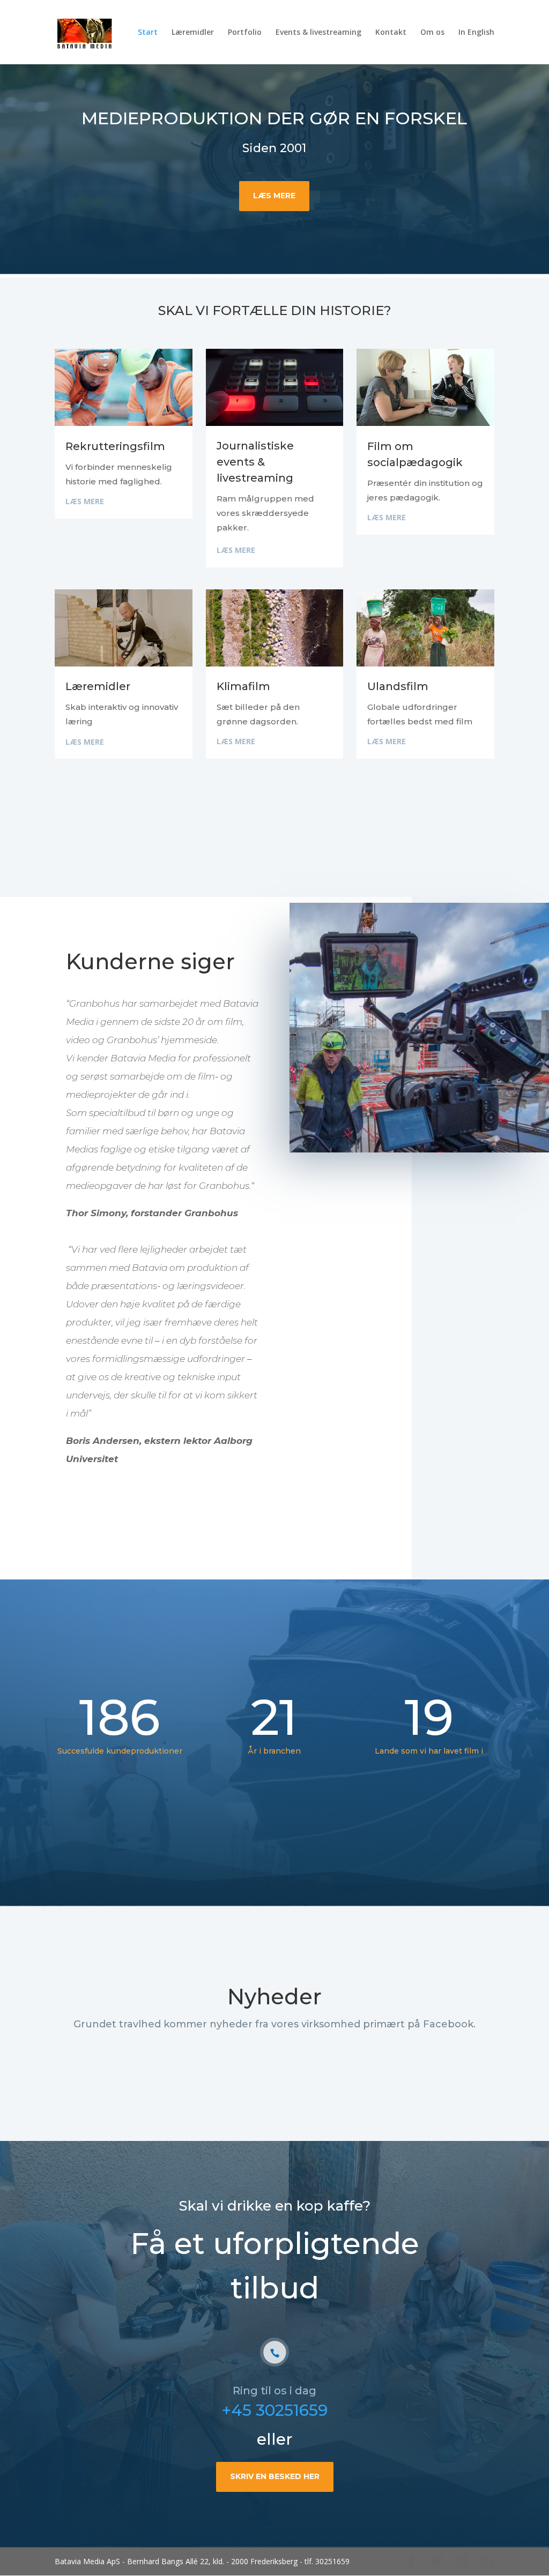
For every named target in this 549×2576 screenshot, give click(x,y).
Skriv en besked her (275, 2476)
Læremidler (193, 33)
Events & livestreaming (318, 33)
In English (476, 33)
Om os (432, 33)
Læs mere (274, 196)
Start (148, 33)
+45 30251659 (274, 2410)
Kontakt (391, 33)
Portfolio (245, 33)
